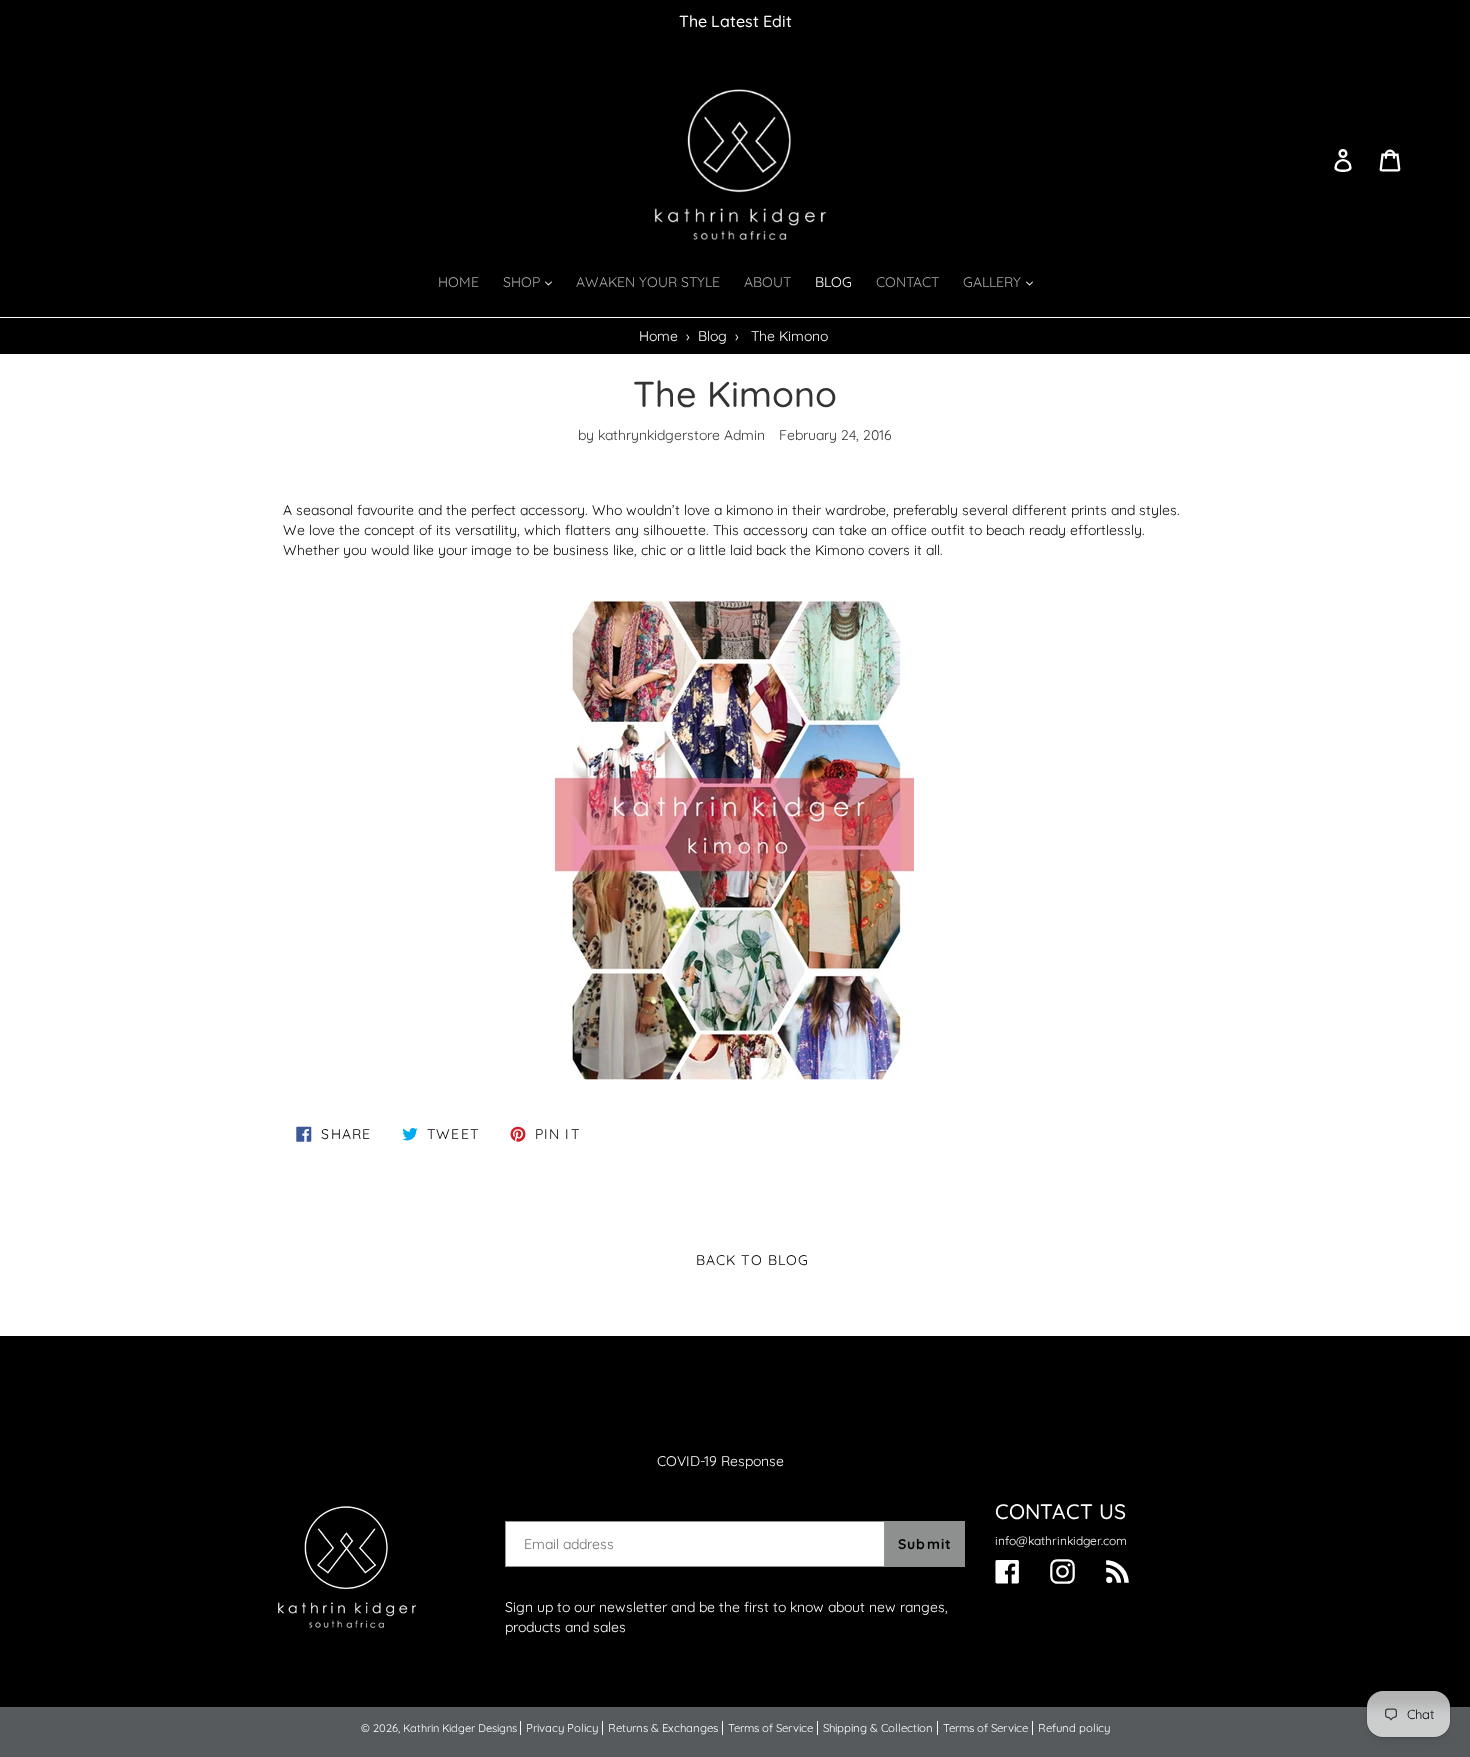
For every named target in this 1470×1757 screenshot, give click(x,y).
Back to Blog (750, 1260)
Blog (712, 336)
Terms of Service (770, 1728)
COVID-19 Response (720, 1461)
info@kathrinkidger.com (1061, 1540)
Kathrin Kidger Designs (460, 1728)
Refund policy (1074, 1728)
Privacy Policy (562, 1728)
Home (658, 336)
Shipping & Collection (878, 1728)
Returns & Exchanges (663, 1728)
